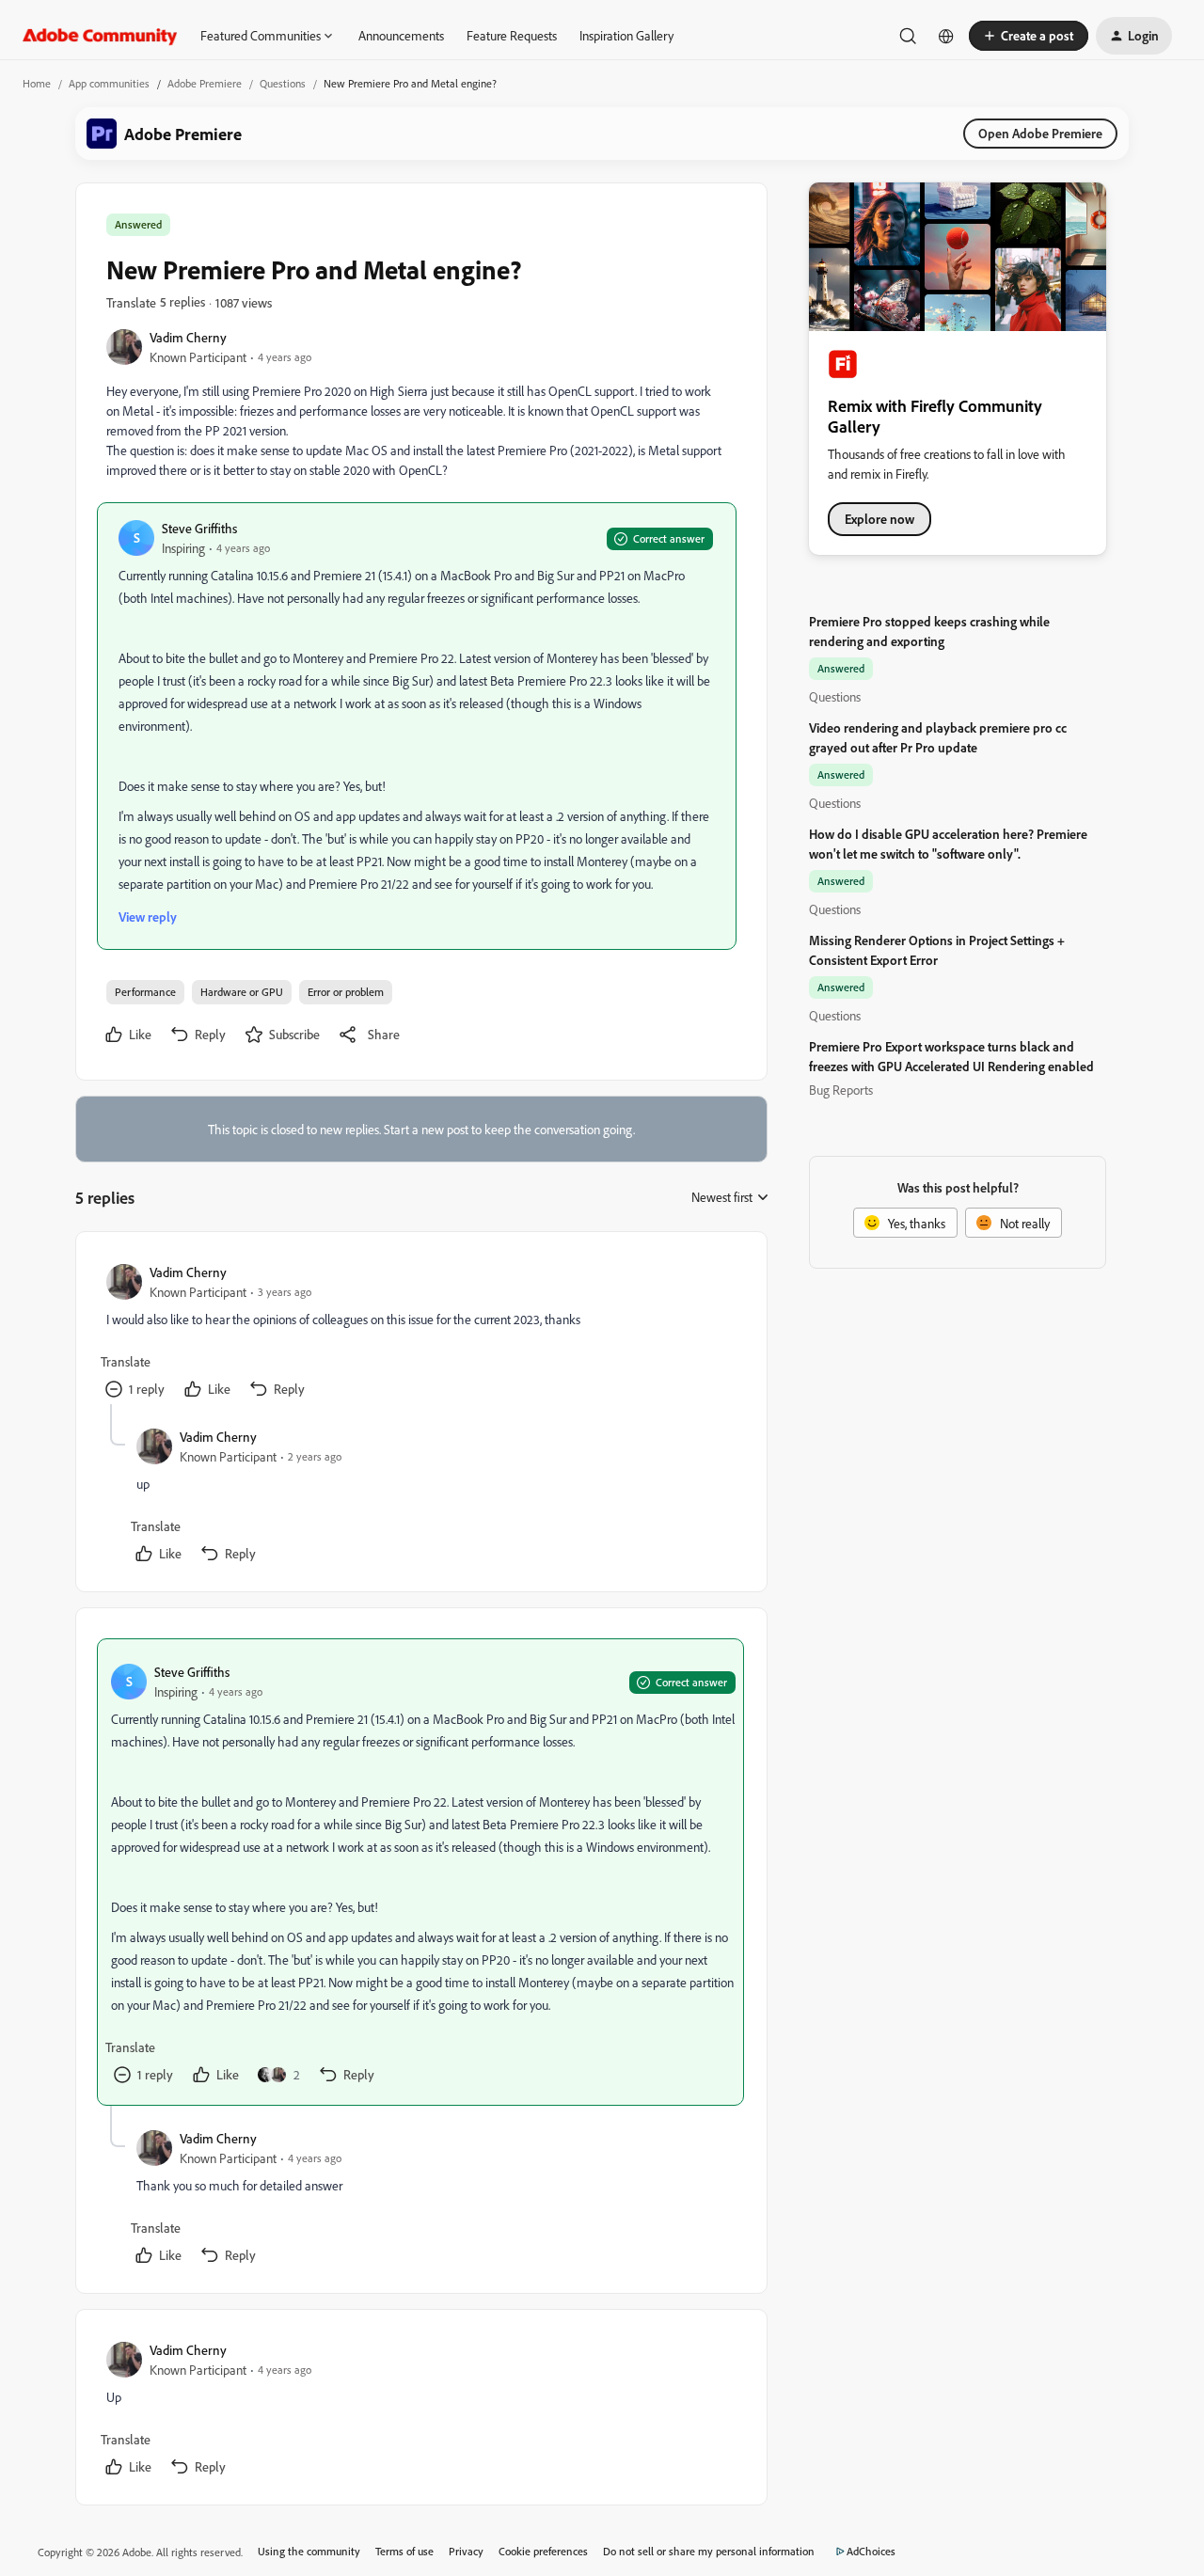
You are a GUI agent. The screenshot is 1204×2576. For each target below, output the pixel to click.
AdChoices (871, 2551)
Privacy (466, 2551)
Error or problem (346, 992)
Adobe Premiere (205, 83)
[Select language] (946, 36)
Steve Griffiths (199, 528)
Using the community (309, 2551)
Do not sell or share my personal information (709, 2551)
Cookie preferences (543, 2551)
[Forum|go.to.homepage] (100, 36)
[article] (420, 1333)
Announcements (401, 35)
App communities (109, 83)
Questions (283, 83)
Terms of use (404, 2551)
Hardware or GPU (242, 992)
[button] (1029, 36)
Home (37, 83)
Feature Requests (512, 35)
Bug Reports (841, 1090)
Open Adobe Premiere (1040, 133)
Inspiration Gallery (626, 35)
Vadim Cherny (188, 337)
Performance (145, 992)
